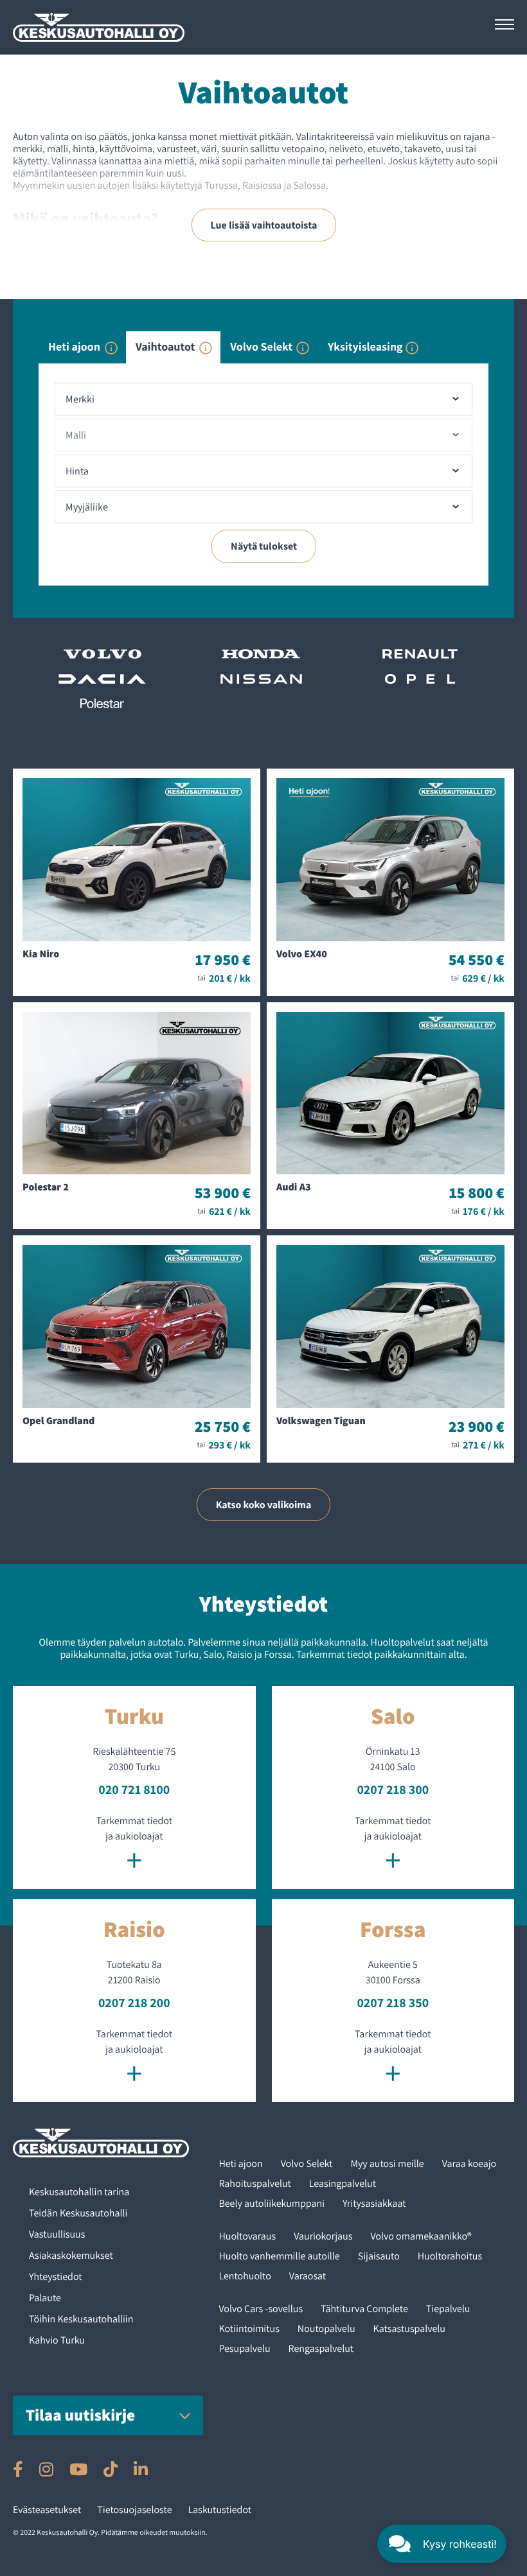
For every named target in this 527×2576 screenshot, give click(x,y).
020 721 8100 (134, 1789)
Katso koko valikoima (264, 1505)
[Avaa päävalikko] (505, 24)
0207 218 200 (134, 2003)
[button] (442, 2544)
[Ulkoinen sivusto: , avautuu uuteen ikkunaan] (18, 2469)
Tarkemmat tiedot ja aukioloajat (134, 1845)
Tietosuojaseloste (134, 2510)
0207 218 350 (393, 2003)
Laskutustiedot (220, 2510)
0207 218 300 (393, 1789)
